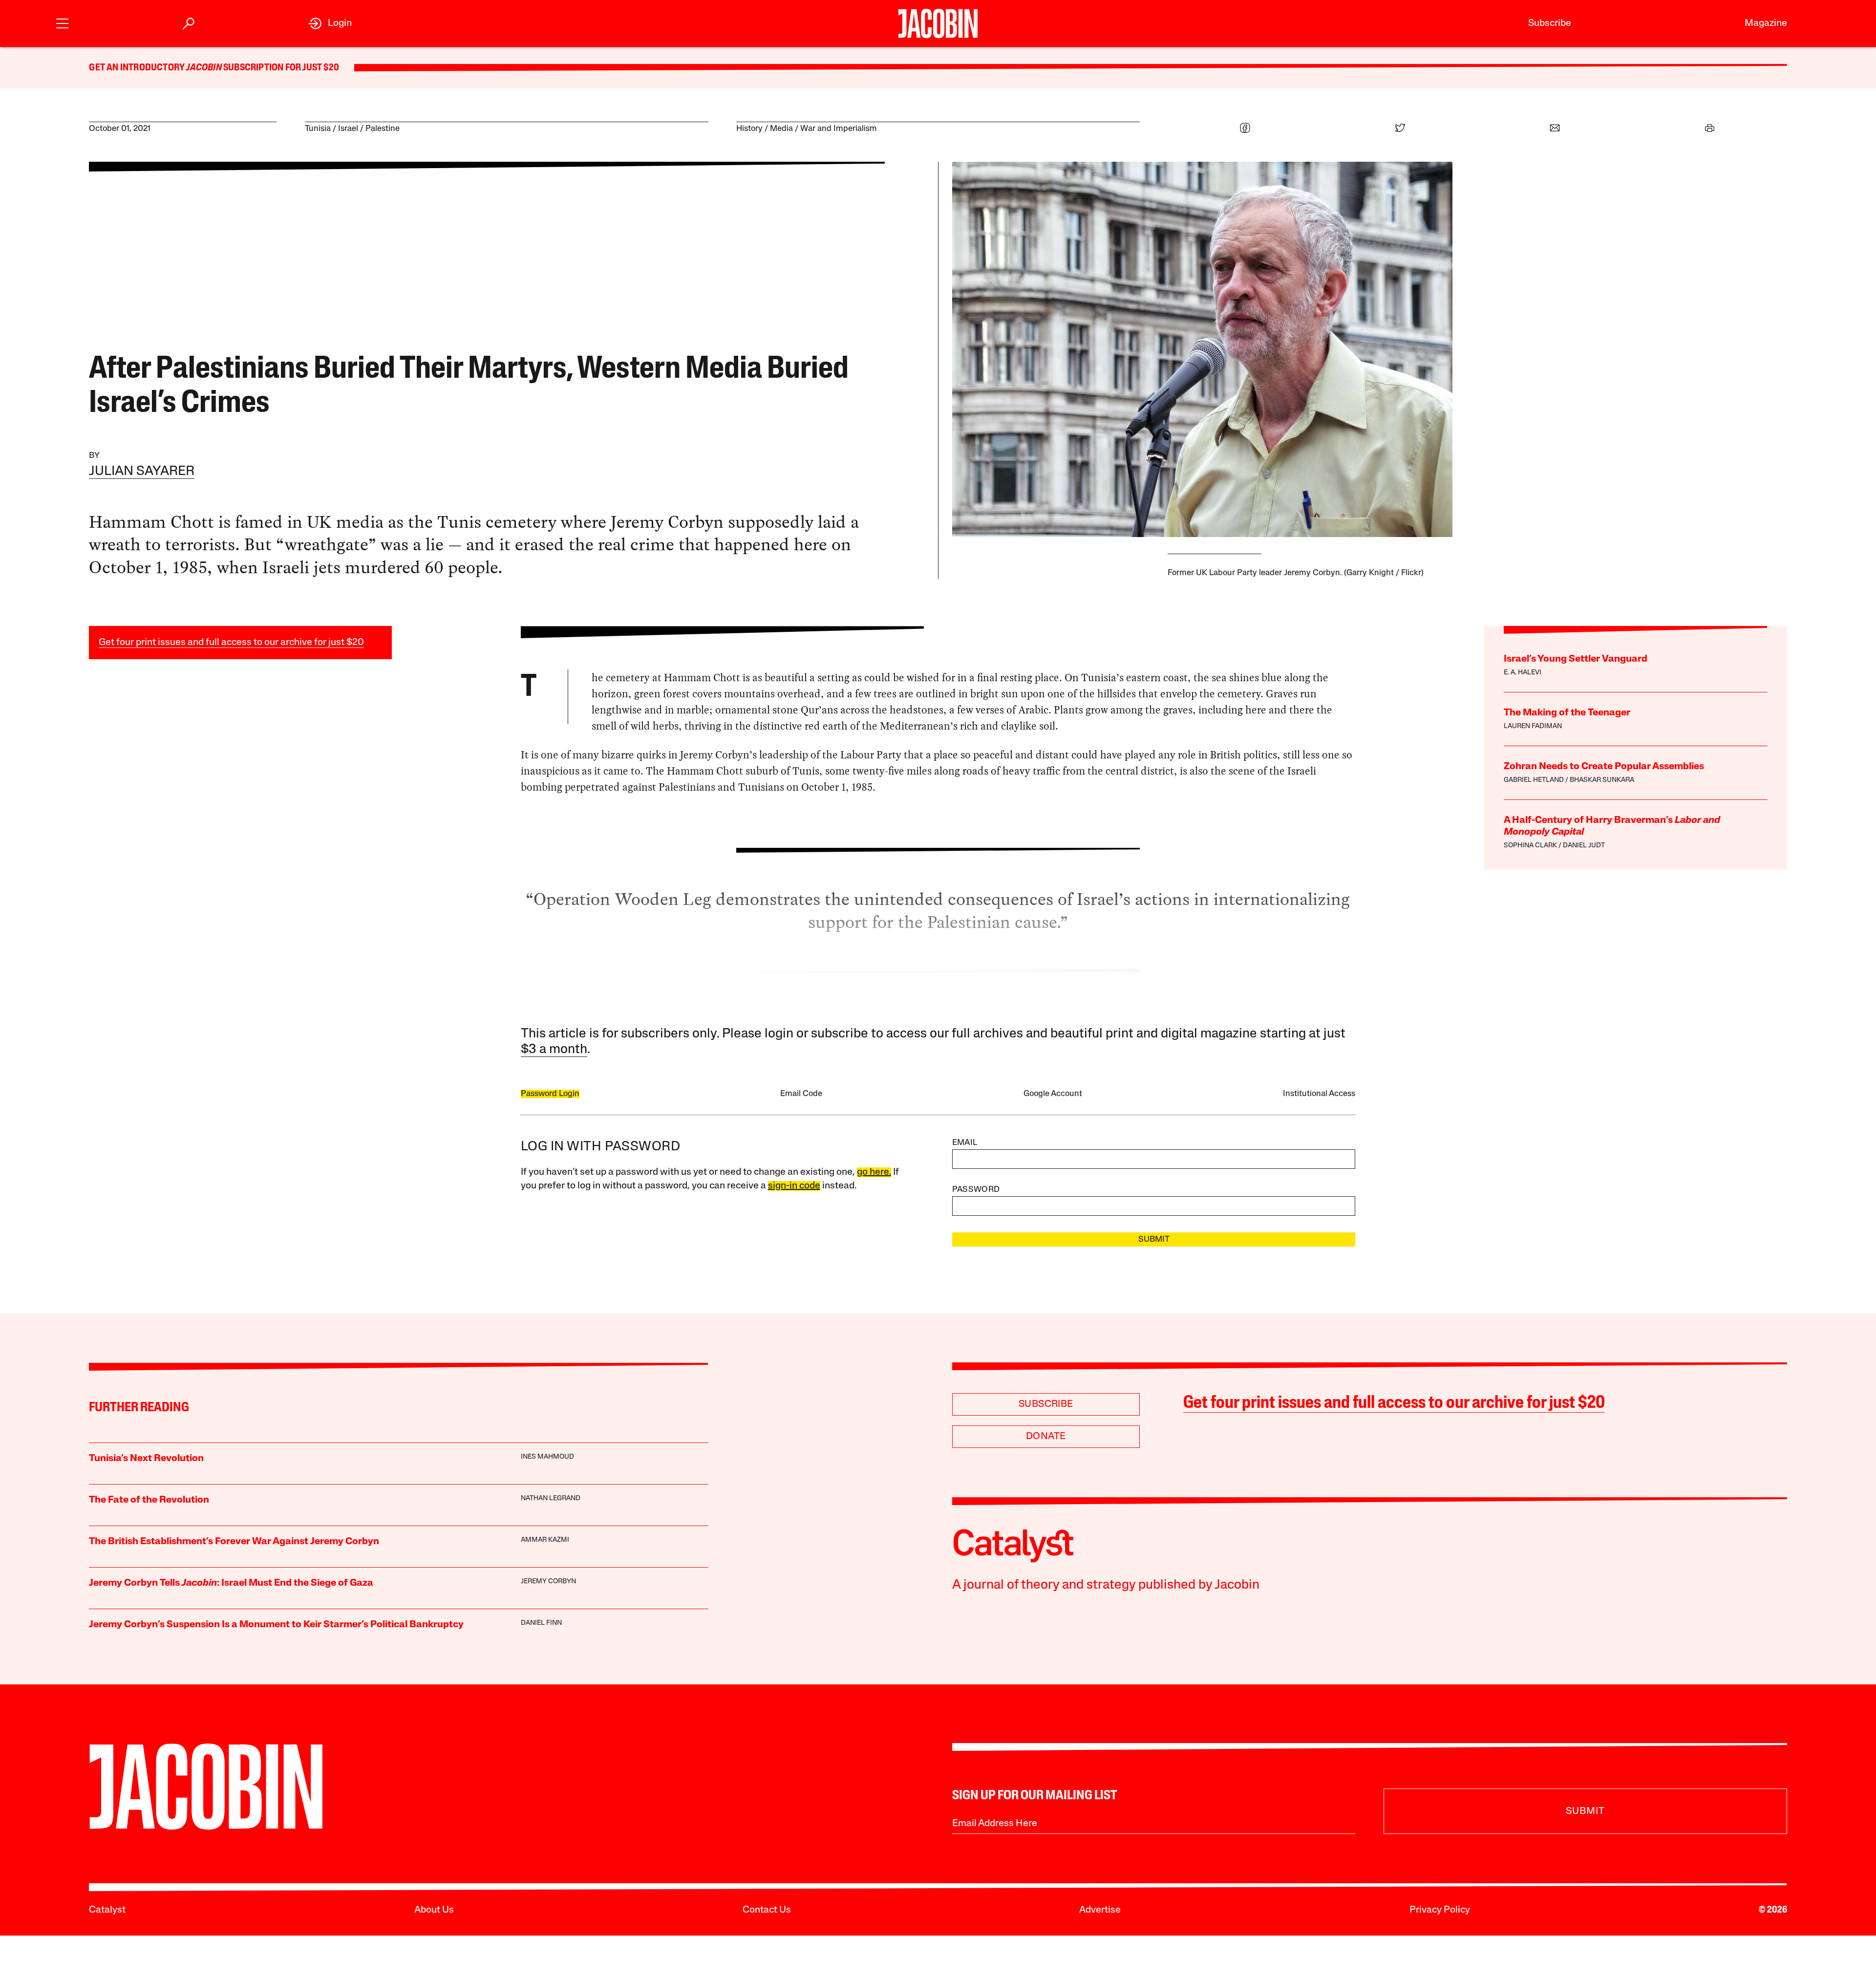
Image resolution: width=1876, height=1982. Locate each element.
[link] (330, 23)
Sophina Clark (1530, 846)
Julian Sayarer (142, 472)
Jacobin (204, 68)
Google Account (1053, 1094)
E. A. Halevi (1523, 673)
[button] (62, 22)
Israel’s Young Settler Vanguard (1576, 659)
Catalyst (107, 1910)
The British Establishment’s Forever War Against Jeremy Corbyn (234, 1542)
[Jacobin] (938, 23)
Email (965, 1143)
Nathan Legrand (551, 1498)
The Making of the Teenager (1567, 713)
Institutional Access (1319, 1094)
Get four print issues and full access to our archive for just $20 (231, 643)
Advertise (1100, 1910)
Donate (1046, 1437)
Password (976, 1190)
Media (781, 129)
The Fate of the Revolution (149, 1500)
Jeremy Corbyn (548, 1582)
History (749, 129)
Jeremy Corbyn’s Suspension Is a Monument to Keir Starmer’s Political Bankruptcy (276, 1625)
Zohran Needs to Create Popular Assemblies (1604, 767)
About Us (434, 1910)
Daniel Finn (541, 1623)
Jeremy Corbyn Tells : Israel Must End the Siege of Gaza (231, 1583)
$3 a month (554, 1050)
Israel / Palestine (369, 129)
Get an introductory (138, 68)
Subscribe (1550, 23)
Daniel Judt (1584, 846)
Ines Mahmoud (547, 1457)
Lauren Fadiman (1533, 726)
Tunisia (318, 129)
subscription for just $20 (280, 68)
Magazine (1766, 23)
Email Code (801, 1094)
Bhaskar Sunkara (1602, 780)
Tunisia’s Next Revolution (146, 1459)
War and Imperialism (839, 129)
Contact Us (767, 1910)
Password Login (550, 1094)
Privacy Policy (1440, 1910)
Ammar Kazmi (545, 1540)
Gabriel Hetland (1534, 780)
